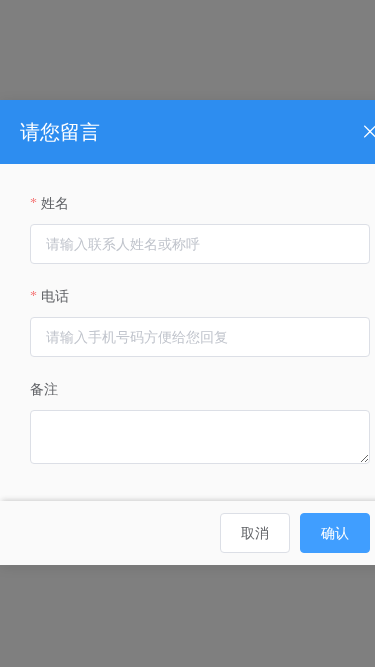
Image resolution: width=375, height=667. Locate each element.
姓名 (55, 203)
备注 (44, 389)
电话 (55, 296)
